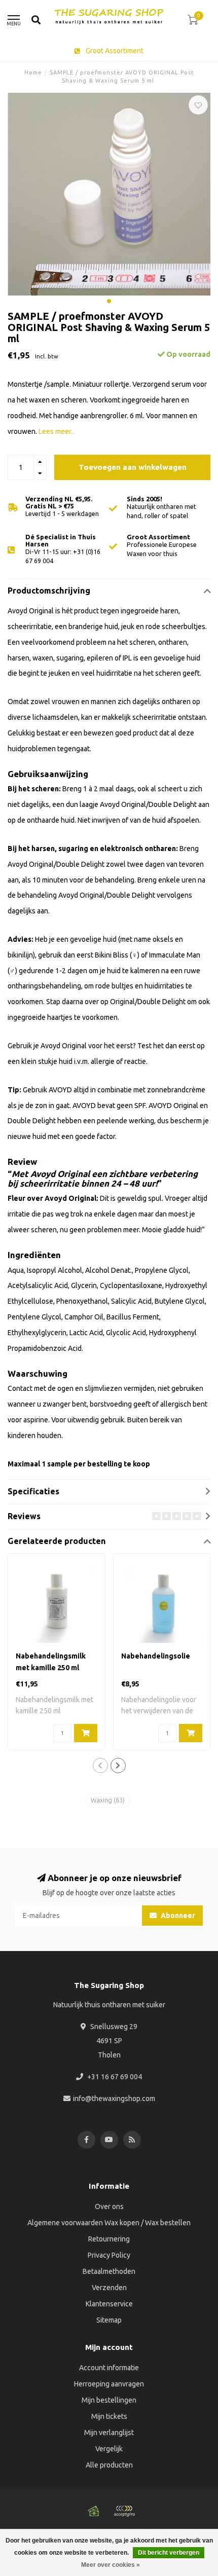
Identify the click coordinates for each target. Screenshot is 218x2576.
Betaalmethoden (109, 2271)
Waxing (108, 1800)
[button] (109, 301)
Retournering (109, 2239)
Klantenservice (109, 2304)
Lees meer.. (56, 431)
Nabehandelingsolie (156, 1656)
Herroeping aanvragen (109, 2384)
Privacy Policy (109, 2255)
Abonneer (177, 1916)
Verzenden (109, 2288)
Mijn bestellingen (109, 2400)
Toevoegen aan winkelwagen (133, 467)
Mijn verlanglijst (109, 2433)
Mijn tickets (109, 2416)
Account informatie (109, 2368)
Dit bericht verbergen (169, 2553)
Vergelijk (109, 2449)
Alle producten (109, 2465)
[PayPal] (124, 2511)
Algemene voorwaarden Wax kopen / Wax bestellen (109, 2223)
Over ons (109, 2206)
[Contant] (94, 2511)
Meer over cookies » (111, 2565)
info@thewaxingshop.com (114, 2099)
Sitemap (109, 2320)
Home (33, 72)
